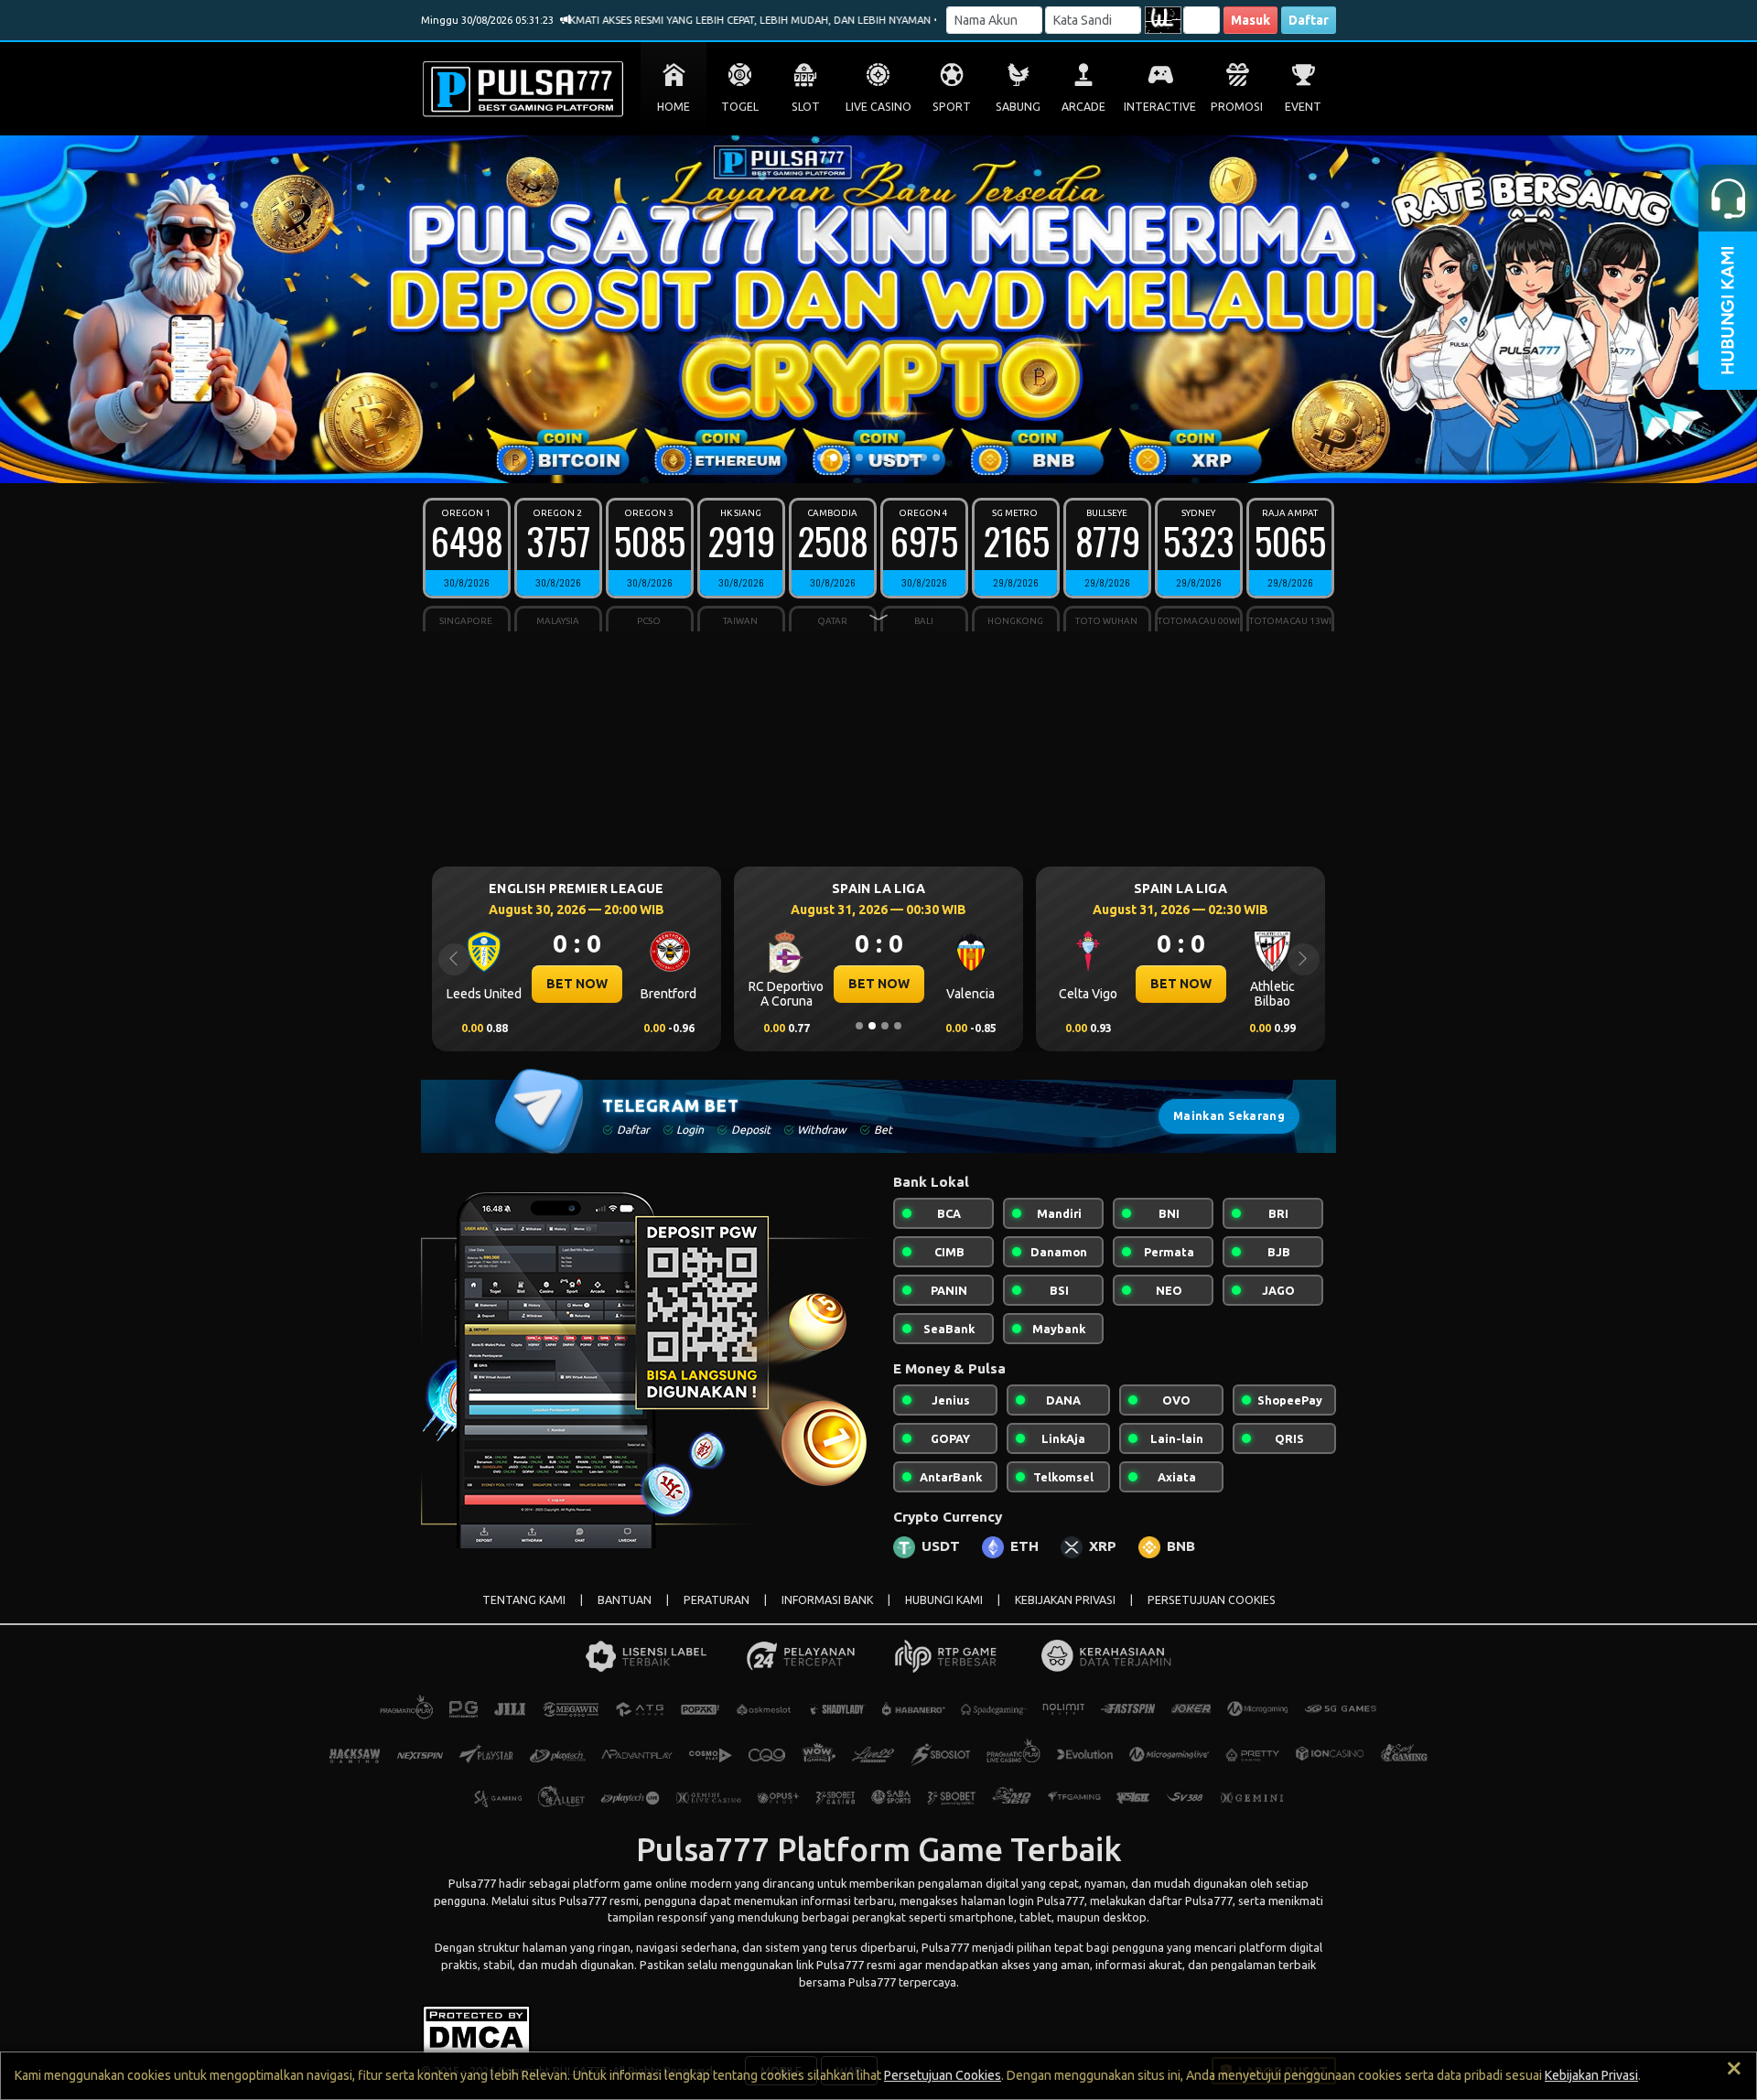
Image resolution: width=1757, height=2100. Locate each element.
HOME (674, 107)
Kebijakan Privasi (1591, 2075)
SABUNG (1018, 107)
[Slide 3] (846, 458)
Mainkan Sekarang (1229, 1116)
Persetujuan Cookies (943, 2075)
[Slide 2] (834, 458)
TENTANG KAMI (524, 1600)
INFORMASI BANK (827, 1600)
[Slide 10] (936, 458)
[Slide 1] (821, 458)
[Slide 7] (898, 458)
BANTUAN (625, 1600)
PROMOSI (1237, 107)
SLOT (806, 107)
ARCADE (1083, 107)
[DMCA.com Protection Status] (476, 2029)
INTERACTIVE (1160, 107)
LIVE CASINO (878, 107)
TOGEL (740, 107)
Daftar (1309, 20)
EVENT (1303, 107)
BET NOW (577, 984)
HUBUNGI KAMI (944, 1600)
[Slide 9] (923, 458)
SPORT (952, 107)
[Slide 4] (859, 458)
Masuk (1250, 20)
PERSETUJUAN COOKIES (1212, 1600)
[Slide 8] (911, 458)
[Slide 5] (872, 458)
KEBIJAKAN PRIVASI (1065, 1600)
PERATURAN (717, 1600)
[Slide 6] (885, 458)
